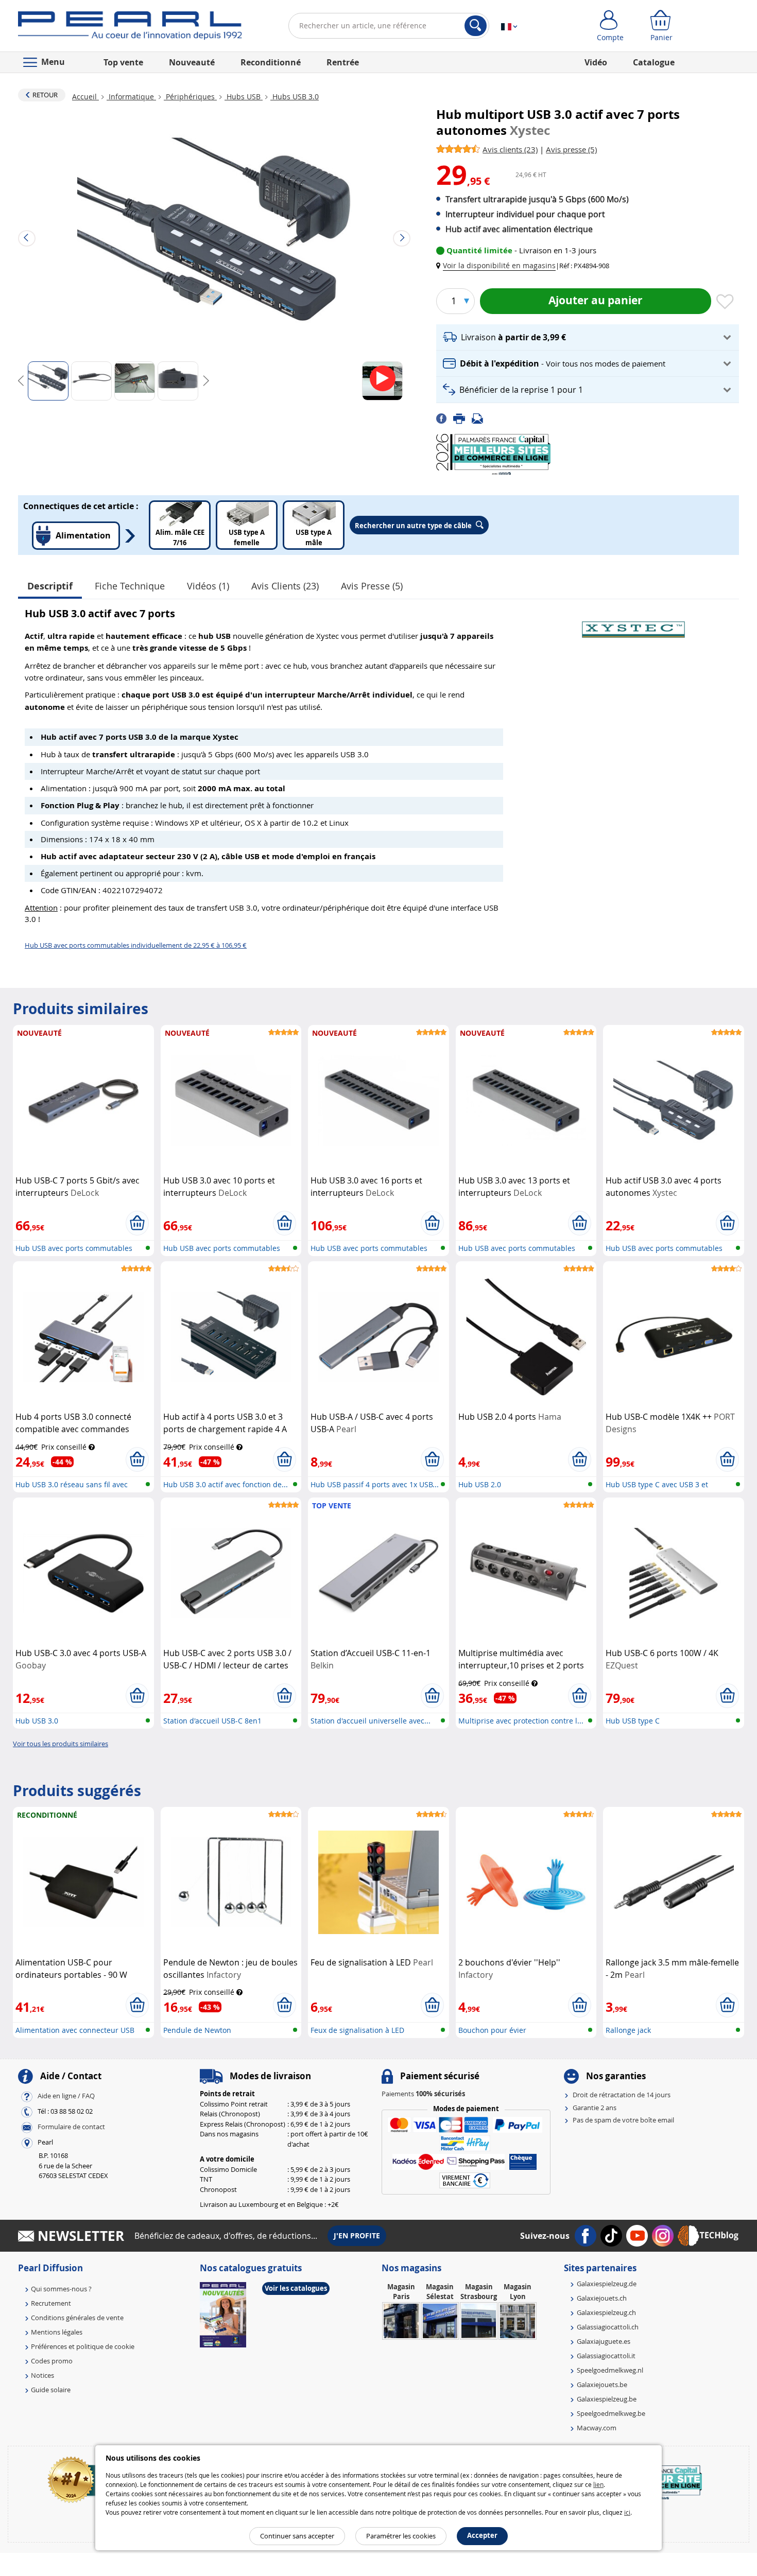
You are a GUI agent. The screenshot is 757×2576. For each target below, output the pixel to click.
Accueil (85, 97)
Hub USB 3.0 (37, 1721)
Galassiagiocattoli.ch (608, 2327)
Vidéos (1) (208, 586)
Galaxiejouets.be (602, 2384)
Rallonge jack (628, 2030)
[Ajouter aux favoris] (725, 302)
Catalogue (654, 62)
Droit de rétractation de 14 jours (622, 2095)
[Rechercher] (476, 26)
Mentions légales (57, 2332)
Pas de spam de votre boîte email (623, 2120)
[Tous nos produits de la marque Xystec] (633, 624)
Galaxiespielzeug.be (607, 2399)
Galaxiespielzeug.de (607, 2284)
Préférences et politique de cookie (83, 2346)
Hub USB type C (633, 1721)
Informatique (131, 97)
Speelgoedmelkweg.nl (610, 2370)
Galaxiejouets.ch (602, 2298)
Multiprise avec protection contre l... (521, 1721)
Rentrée (343, 62)
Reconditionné (271, 62)
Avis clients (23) (285, 586)
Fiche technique (130, 586)
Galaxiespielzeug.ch (606, 2312)
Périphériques (190, 97)
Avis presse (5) (372, 586)
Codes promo (52, 2361)
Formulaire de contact (71, 2127)
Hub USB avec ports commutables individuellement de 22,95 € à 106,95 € (136, 945)
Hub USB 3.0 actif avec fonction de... (226, 1484)
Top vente (123, 62)
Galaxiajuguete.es (604, 2341)
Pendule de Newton (197, 2030)
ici (627, 2512)
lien (598, 2484)
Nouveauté (192, 62)
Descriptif (50, 586)
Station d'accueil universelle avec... (371, 1721)
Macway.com (597, 2428)
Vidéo (596, 62)
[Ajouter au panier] (137, 1223)
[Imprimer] (462, 418)
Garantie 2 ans (595, 2108)
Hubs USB (244, 97)
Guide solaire (51, 2390)
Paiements (423, 2094)
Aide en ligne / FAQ (66, 2096)
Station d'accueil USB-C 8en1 (212, 1721)
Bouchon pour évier (492, 2030)
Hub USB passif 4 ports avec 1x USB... (375, 1484)
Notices (42, 2375)
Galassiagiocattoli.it (606, 2356)
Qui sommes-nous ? (61, 2289)
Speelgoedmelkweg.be (611, 2413)
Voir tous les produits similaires (61, 1744)
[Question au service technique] (480, 418)
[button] (498, 265)
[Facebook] (445, 418)
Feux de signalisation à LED (357, 2030)
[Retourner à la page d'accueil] (130, 28)
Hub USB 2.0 (480, 1484)
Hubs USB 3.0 (295, 97)
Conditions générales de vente (77, 2318)
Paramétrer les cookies (401, 2536)
